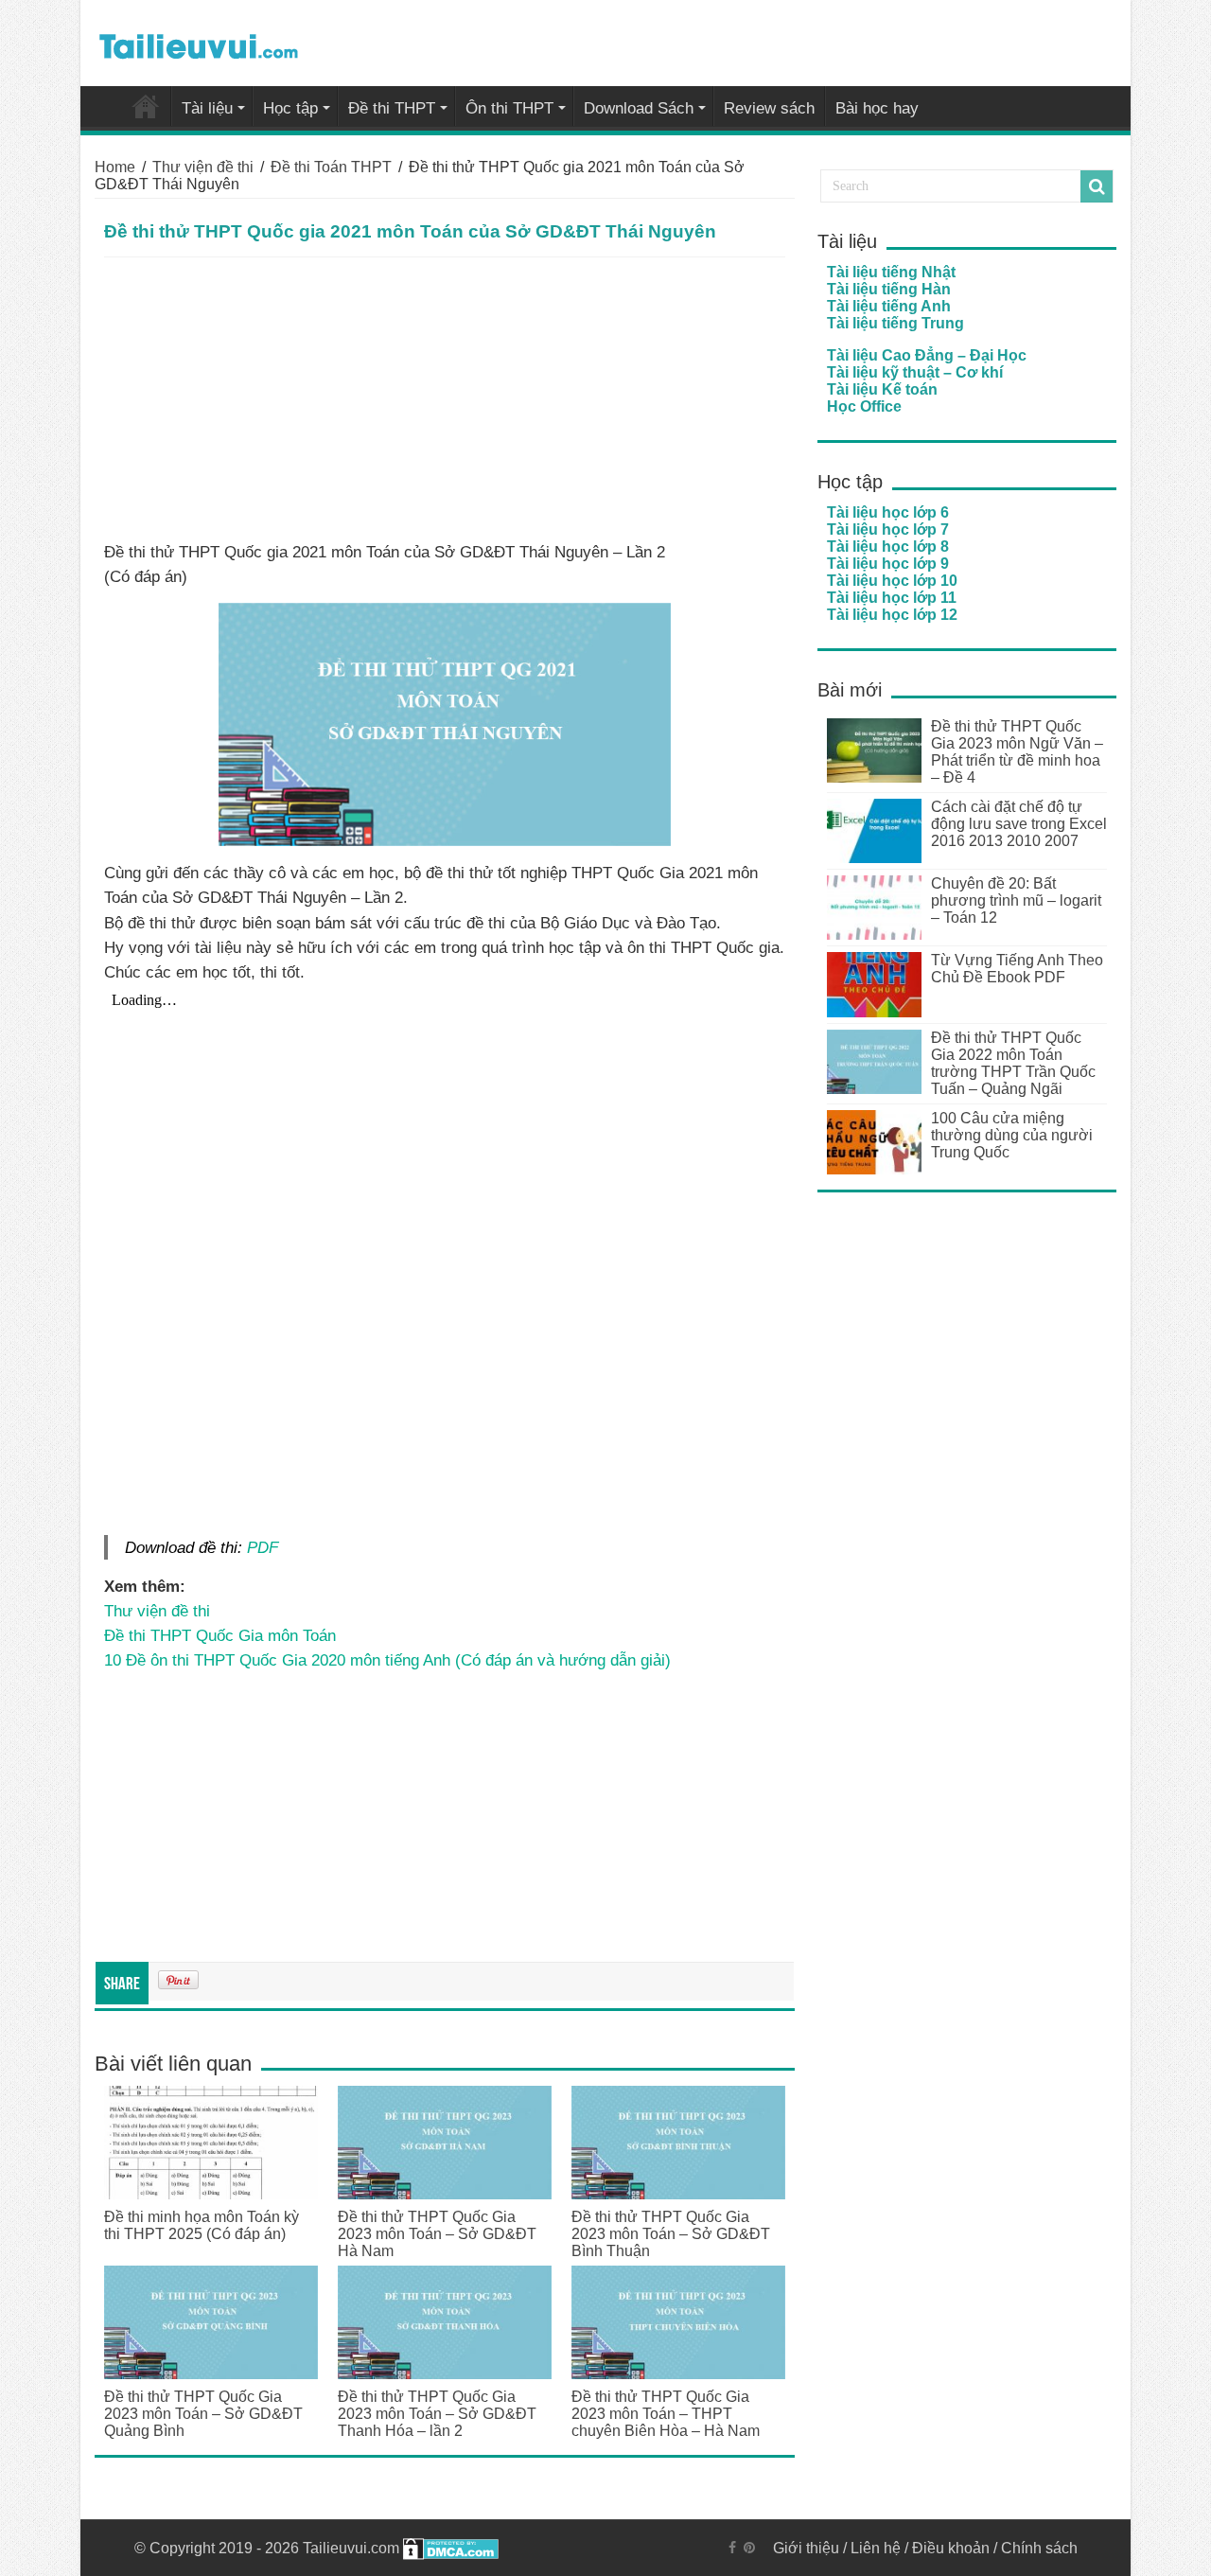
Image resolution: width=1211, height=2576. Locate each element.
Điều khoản (951, 2548)
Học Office (864, 406)
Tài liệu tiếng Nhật (891, 272)
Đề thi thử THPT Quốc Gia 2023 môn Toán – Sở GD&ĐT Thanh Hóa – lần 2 (437, 2414)
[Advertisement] (445, 399)
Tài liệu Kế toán (882, 389)
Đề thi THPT (392, 108)
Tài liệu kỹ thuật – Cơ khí (915, 372)
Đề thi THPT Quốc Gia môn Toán (220, 1635)
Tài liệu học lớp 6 (888, 512)
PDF (263, 1547)
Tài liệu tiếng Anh (889, 306)
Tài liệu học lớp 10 (892, 581)
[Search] (1097, 186)
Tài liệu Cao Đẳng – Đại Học (927, 355)
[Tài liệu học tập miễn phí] (199, 43)
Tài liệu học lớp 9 (888, 564)
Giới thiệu (806, 2548)
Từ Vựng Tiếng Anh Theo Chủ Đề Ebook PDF (1017, 969)
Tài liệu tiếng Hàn (889, 289)
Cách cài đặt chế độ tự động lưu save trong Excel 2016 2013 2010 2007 (1019, 824)
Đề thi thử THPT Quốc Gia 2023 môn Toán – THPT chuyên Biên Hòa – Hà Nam (666, 2414)
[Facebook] (732, 2548)
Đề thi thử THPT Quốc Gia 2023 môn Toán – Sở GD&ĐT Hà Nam (437, 2234)
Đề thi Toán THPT (331, 167)
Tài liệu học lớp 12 (892, 615)
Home (115, 167)
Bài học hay (877, 108)
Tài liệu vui (146, 106)
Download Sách (639, 108)
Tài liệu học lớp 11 (892, 598)
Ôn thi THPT (509, 108)
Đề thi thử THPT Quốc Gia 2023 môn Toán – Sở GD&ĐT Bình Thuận (671, 2234)
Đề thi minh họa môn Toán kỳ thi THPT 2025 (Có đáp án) (202, 2225)
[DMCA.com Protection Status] (451, 2548)
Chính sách (1039, 2548)
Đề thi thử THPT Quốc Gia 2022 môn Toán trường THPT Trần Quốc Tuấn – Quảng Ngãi (1013, 1063)
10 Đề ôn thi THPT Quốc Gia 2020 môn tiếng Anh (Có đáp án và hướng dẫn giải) (387, 1660)
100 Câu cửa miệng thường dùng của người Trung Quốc (1012, 1135)
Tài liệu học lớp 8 (888, 547)
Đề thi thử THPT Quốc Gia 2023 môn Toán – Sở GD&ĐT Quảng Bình (203, 2414)
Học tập (290, 108)
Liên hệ (876, 2548)
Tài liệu (207, 108)
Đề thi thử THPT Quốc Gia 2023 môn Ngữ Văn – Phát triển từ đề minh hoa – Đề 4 (1017, 752)
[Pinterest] (749, 2548)
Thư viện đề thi (203, 167)
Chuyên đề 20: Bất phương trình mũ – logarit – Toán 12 (1016, 900)
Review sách (769, 108)
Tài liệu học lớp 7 (888, 529)
